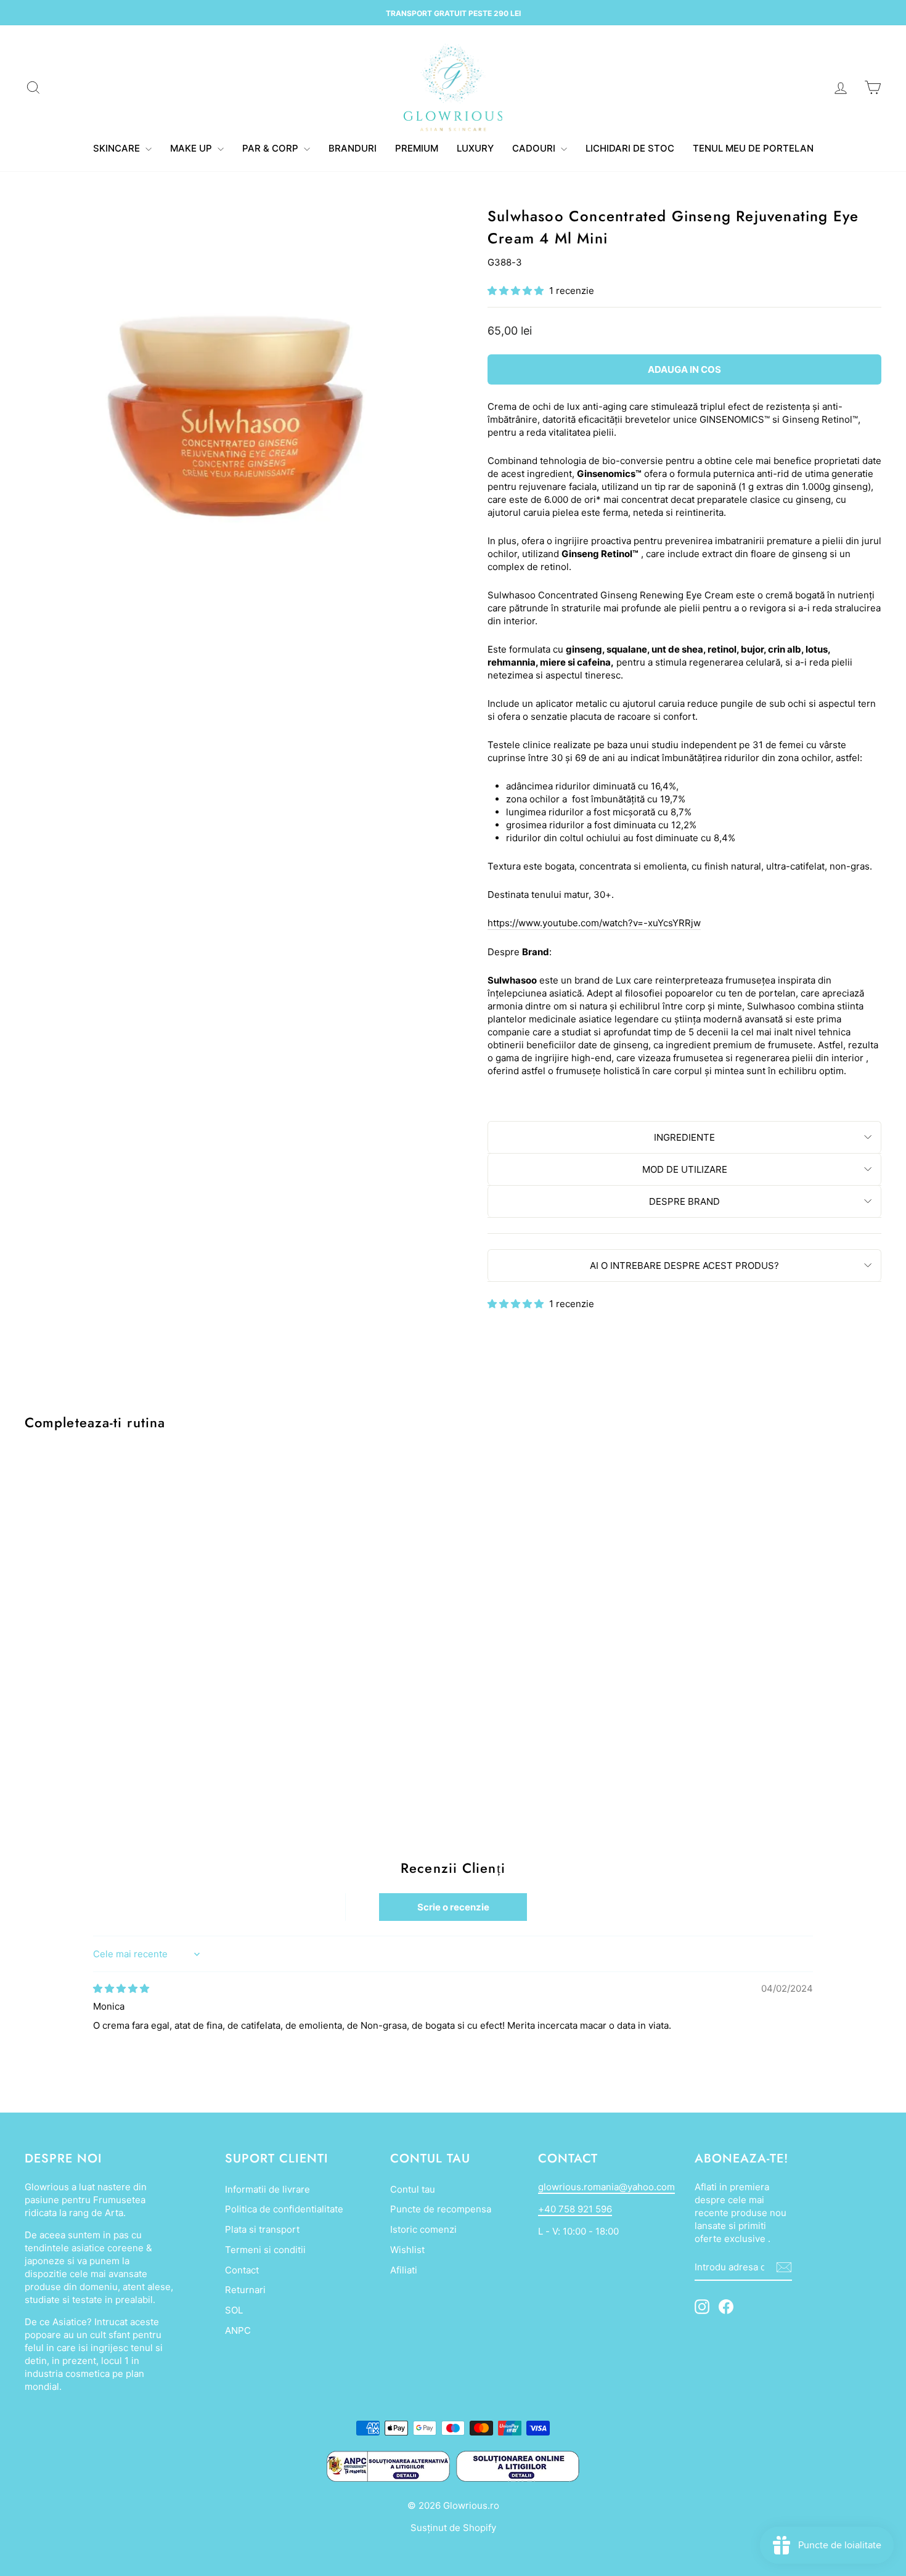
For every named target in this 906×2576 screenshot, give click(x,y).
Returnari (245, 2290)
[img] (121, 1988)
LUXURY (475, 148)
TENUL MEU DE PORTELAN (753, 148)
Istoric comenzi (423, 2229)
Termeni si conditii (265, 2250)
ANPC (238, 2330)
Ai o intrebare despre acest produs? (684, 1266)
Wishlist (407, 2250)
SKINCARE (118, 148)
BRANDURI (353, 148)
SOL (234, 2310)
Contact (242, 2270)
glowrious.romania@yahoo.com (606, 2187)
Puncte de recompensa (441, 2209)
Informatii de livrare (267, 2189)
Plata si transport (262, 2229)
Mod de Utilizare (685, 1169)
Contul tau (413, 2189)
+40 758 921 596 (575, 2209)
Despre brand (684, 1201)
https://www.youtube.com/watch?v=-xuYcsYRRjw (594, 923)
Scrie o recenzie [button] (453, 1907)
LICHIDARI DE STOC (630, 148)
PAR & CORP (271, 148)
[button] (517, 291)
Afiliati (404, 2270)
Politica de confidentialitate (284, 2209)
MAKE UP (192, 148)
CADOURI (535, 148)
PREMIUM (417, 148)
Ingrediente (684, 1137)
